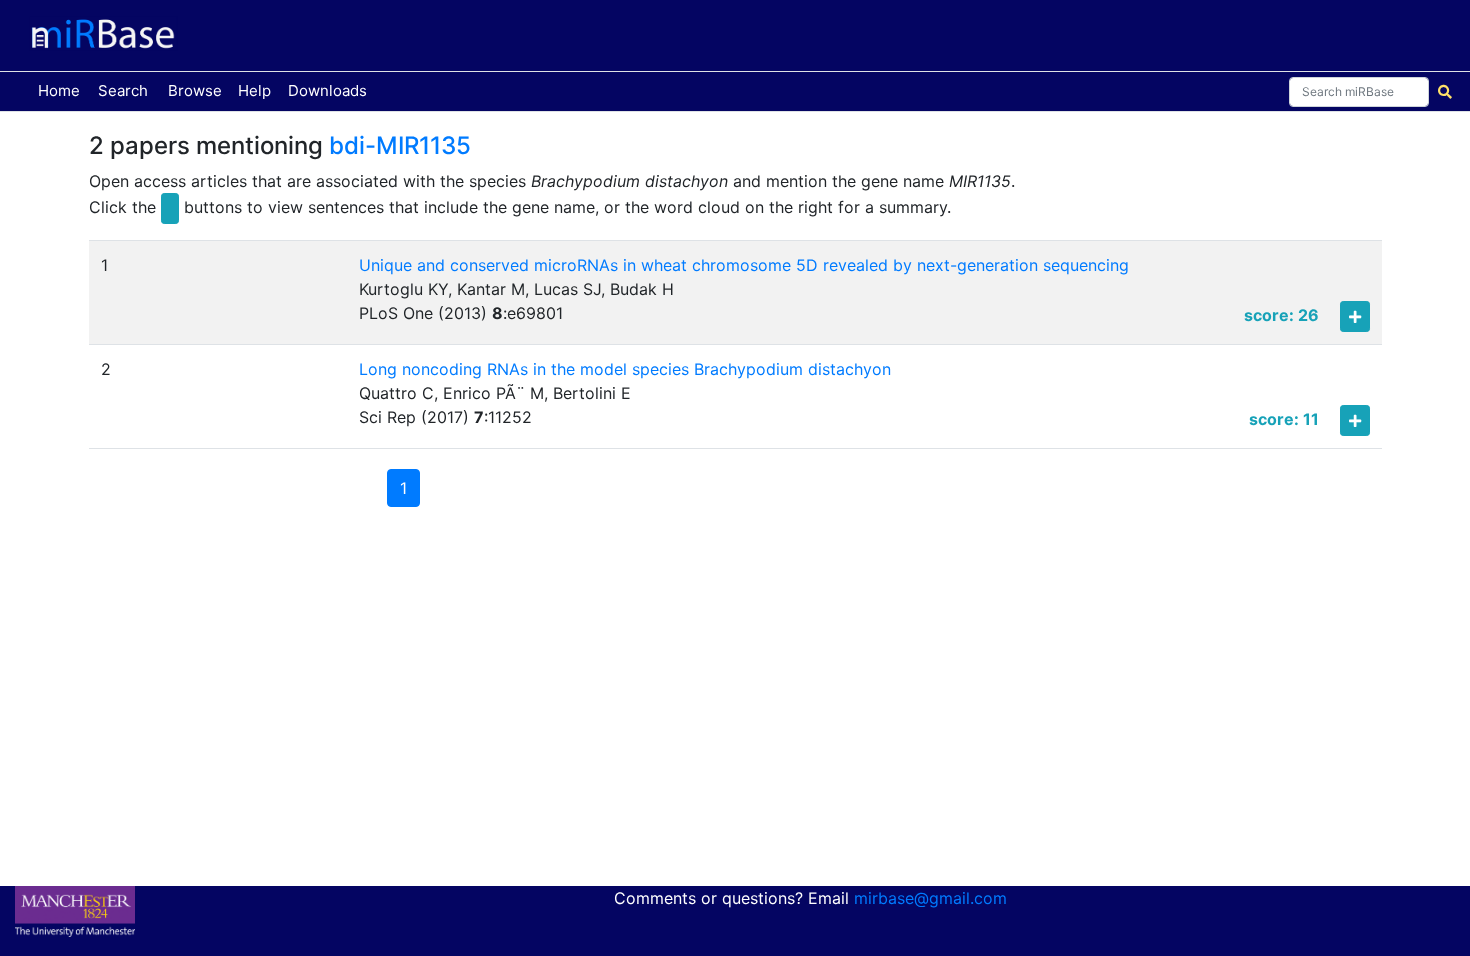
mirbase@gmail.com (930, 898)
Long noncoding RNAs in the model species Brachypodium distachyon (625, 369)
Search (123, 90)
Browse (195, 90)
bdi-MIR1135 (400, 145)
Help (254, 90)
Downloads (327, 90)
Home (63, 90)
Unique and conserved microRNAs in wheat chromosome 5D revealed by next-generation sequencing (744, 265)
